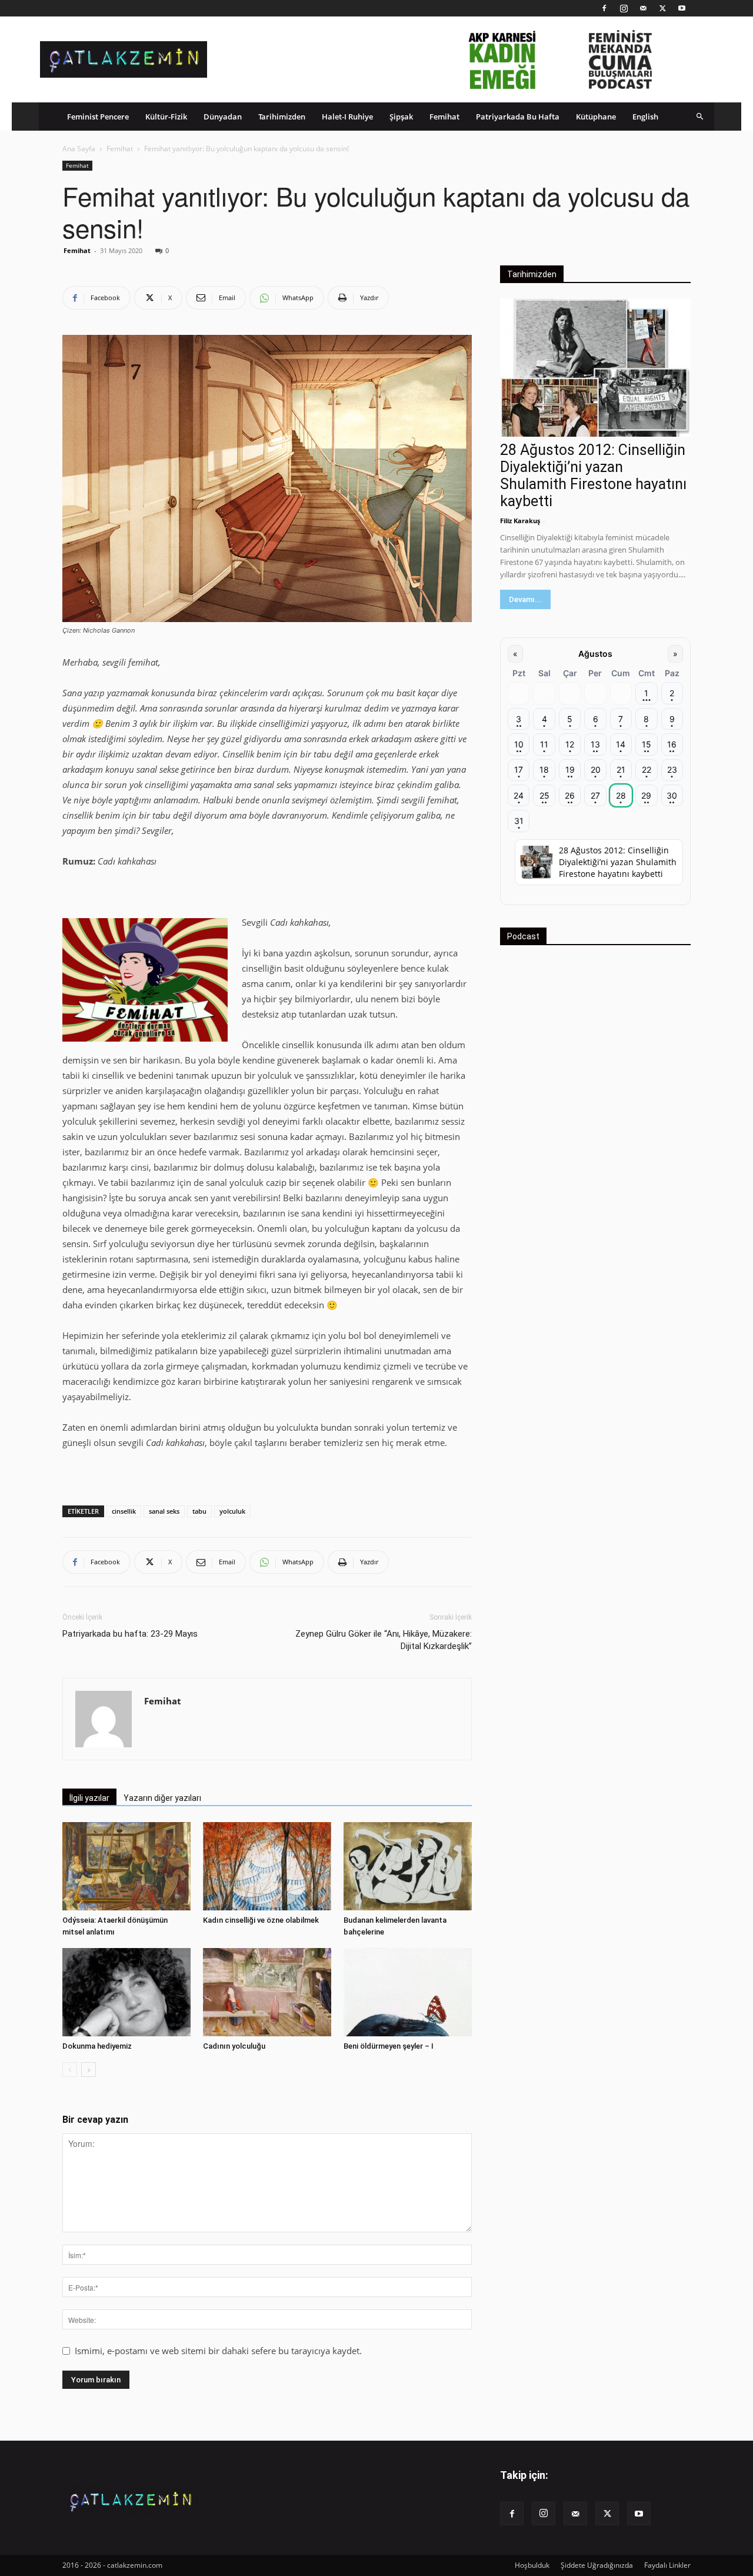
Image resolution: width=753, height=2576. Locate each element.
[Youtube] (682, 8)
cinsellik (124, 1511)
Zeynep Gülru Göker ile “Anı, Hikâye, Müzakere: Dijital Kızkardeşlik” (384, 1640)
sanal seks (164, 1511)
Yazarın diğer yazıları (162, 1798)
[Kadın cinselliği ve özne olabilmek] (267, 1866)
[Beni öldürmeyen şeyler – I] (408, 1992)
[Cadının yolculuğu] (267, 1992)
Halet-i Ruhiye (347, 117)
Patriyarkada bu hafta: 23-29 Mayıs (130, 1634)
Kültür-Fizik (166, 117)
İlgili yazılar (89, 1798)
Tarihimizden (282, 117)
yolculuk (232, 1511)
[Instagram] (624, 8)
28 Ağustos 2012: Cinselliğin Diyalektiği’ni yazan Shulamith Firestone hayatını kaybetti (593, 476)
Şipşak (401, 117)
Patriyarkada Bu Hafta (518, 117)
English (645, 117)
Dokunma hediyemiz (97, 2046)
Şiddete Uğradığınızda (597, 2565)
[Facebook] (604, 8)
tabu (199, 1511)
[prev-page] (70, 2070)
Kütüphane (596, 117)
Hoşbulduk (532, 2565)
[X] (662, 8)
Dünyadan (223, 117)
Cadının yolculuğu (234, 2046)
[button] (700, 116)
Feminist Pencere (98, 117)
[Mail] (643, 8)
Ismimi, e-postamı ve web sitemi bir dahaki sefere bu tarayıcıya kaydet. (218, 2351)
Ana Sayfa (79, 149)
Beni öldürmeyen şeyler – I (389, 2046)
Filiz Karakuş (520, 521)
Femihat (444, 117)
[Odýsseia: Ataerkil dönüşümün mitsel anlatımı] (126, 1866)
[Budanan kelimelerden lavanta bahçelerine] (408, 1866)
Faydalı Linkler (667, 2565)
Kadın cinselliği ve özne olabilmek (261, 1920)
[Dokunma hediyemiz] (126, 1992)
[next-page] (89, 2070)
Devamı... (525, 599)
